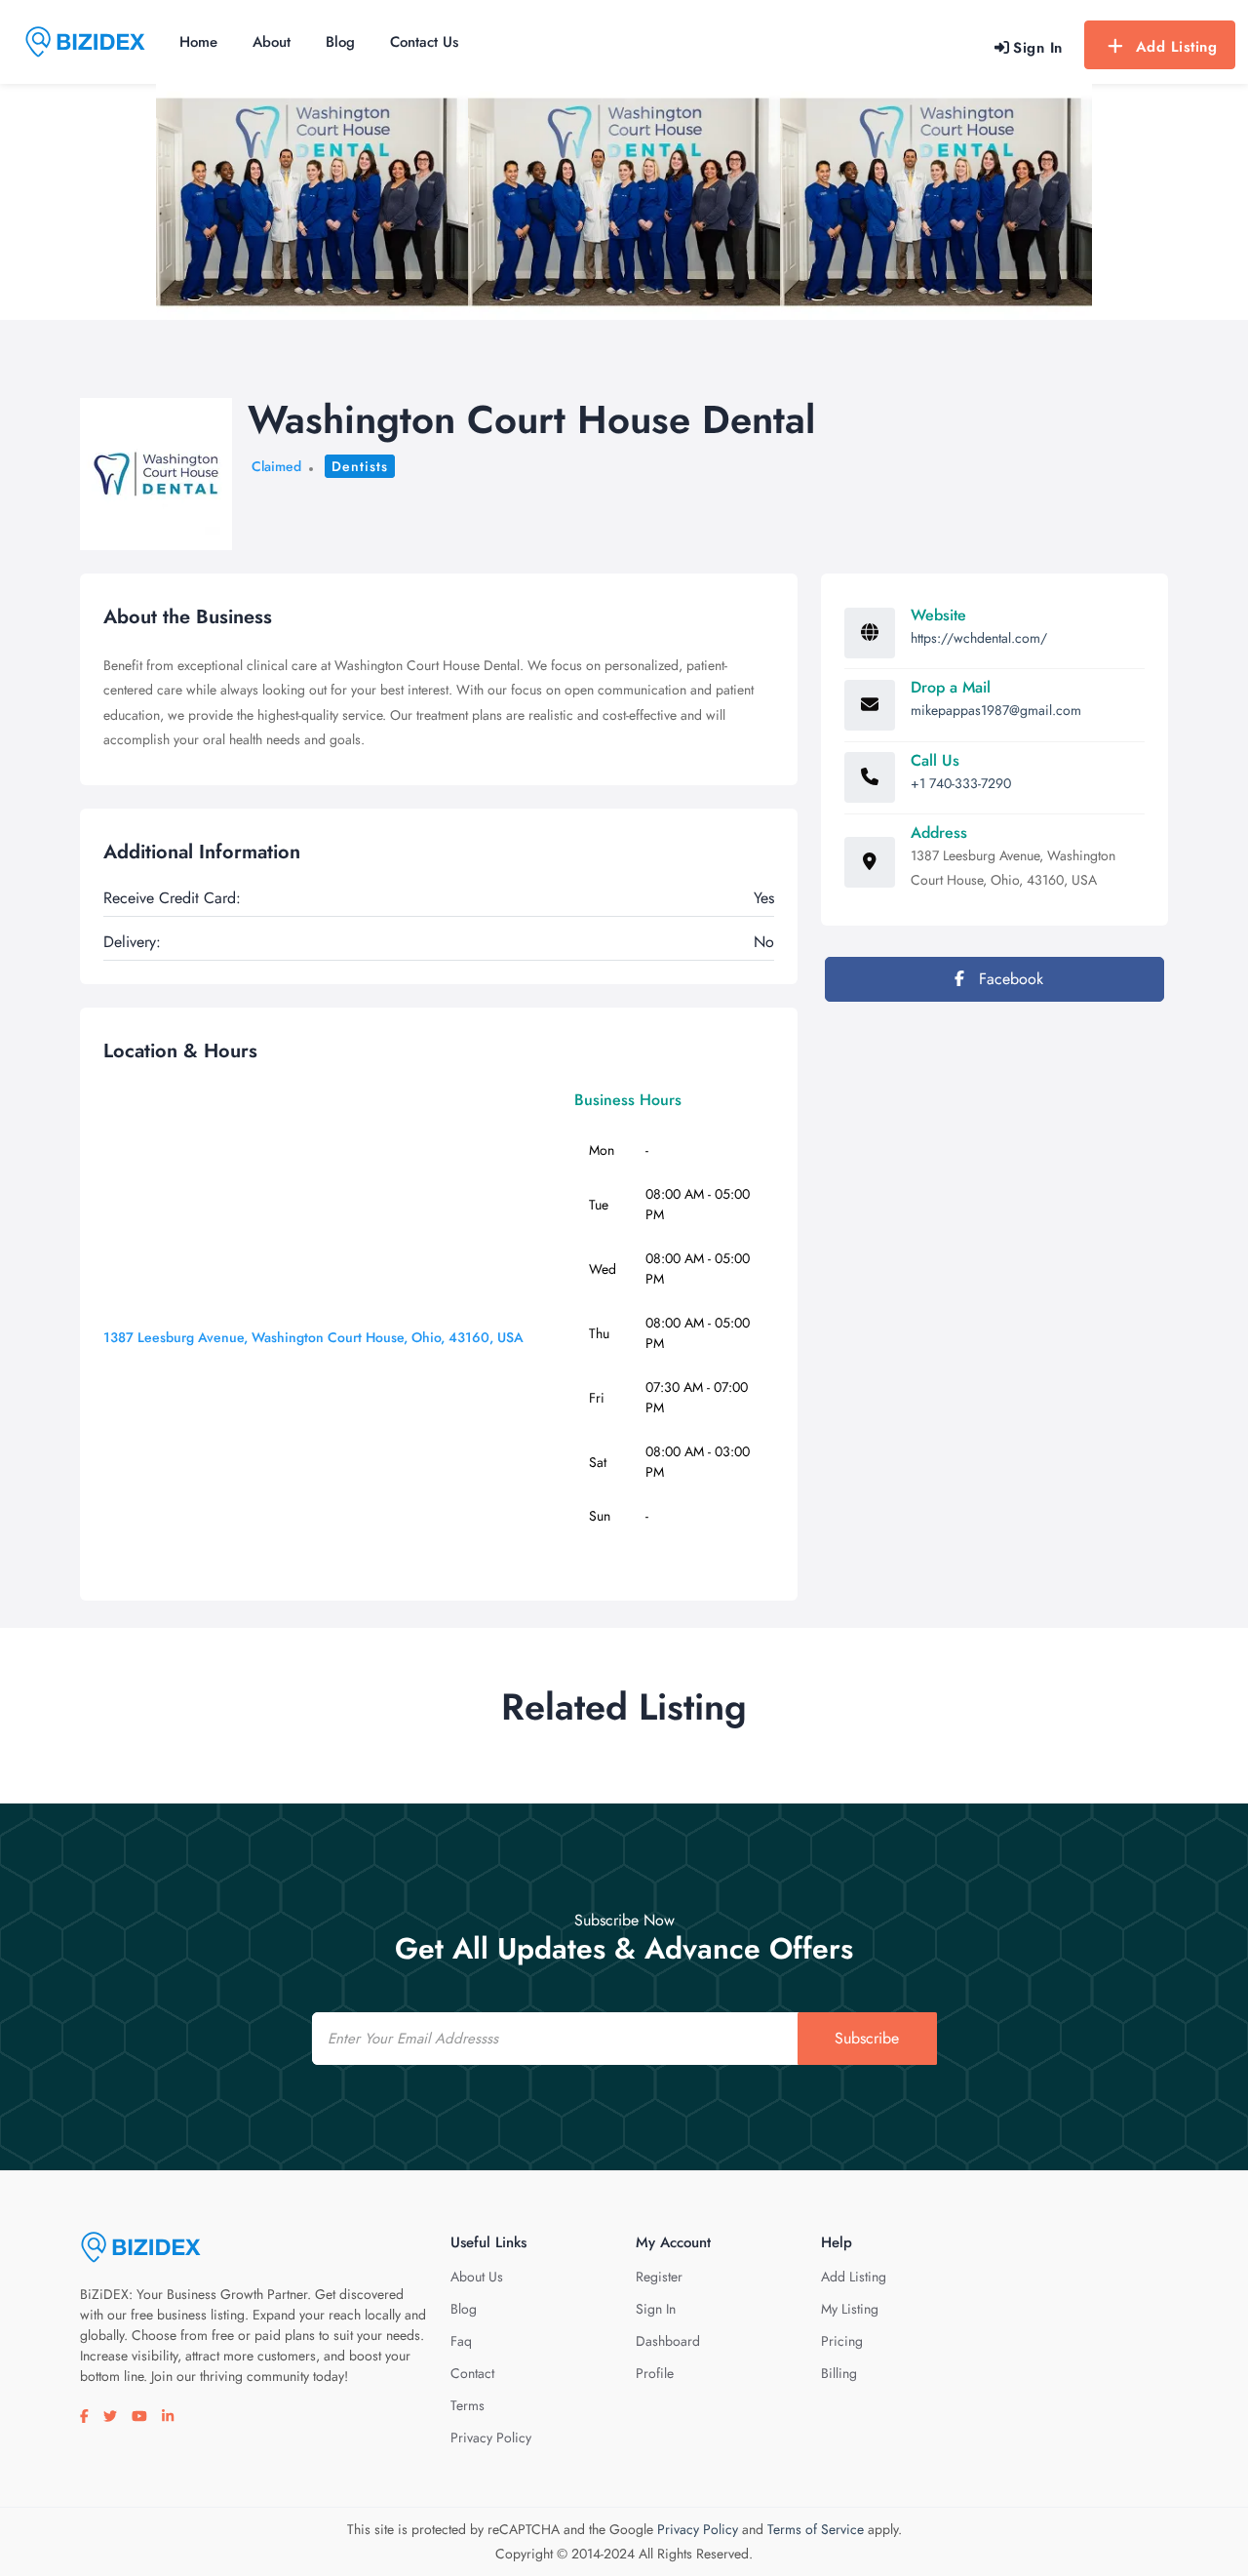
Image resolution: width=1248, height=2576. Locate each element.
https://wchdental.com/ (979, 638)
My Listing (850, 2309)
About (272, 42)
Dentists (360, 466)
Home (198, 42)
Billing (839, 2373)
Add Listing (1177, 47)
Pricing (842, 2341)
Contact (472, 2373)
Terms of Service (816, 2529)
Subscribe (867, 2038)
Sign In (656, 2309)
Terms (468, 2405)
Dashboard (668, 2341)
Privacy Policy (491, 2437)
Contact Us (424, 42)
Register (659, 2277)
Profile (655, 2373)
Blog (340, 42)
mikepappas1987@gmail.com (996, 710)
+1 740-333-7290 (961, 783)
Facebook (1009, 979)
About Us (477, 2277)
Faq (461, 2341)
